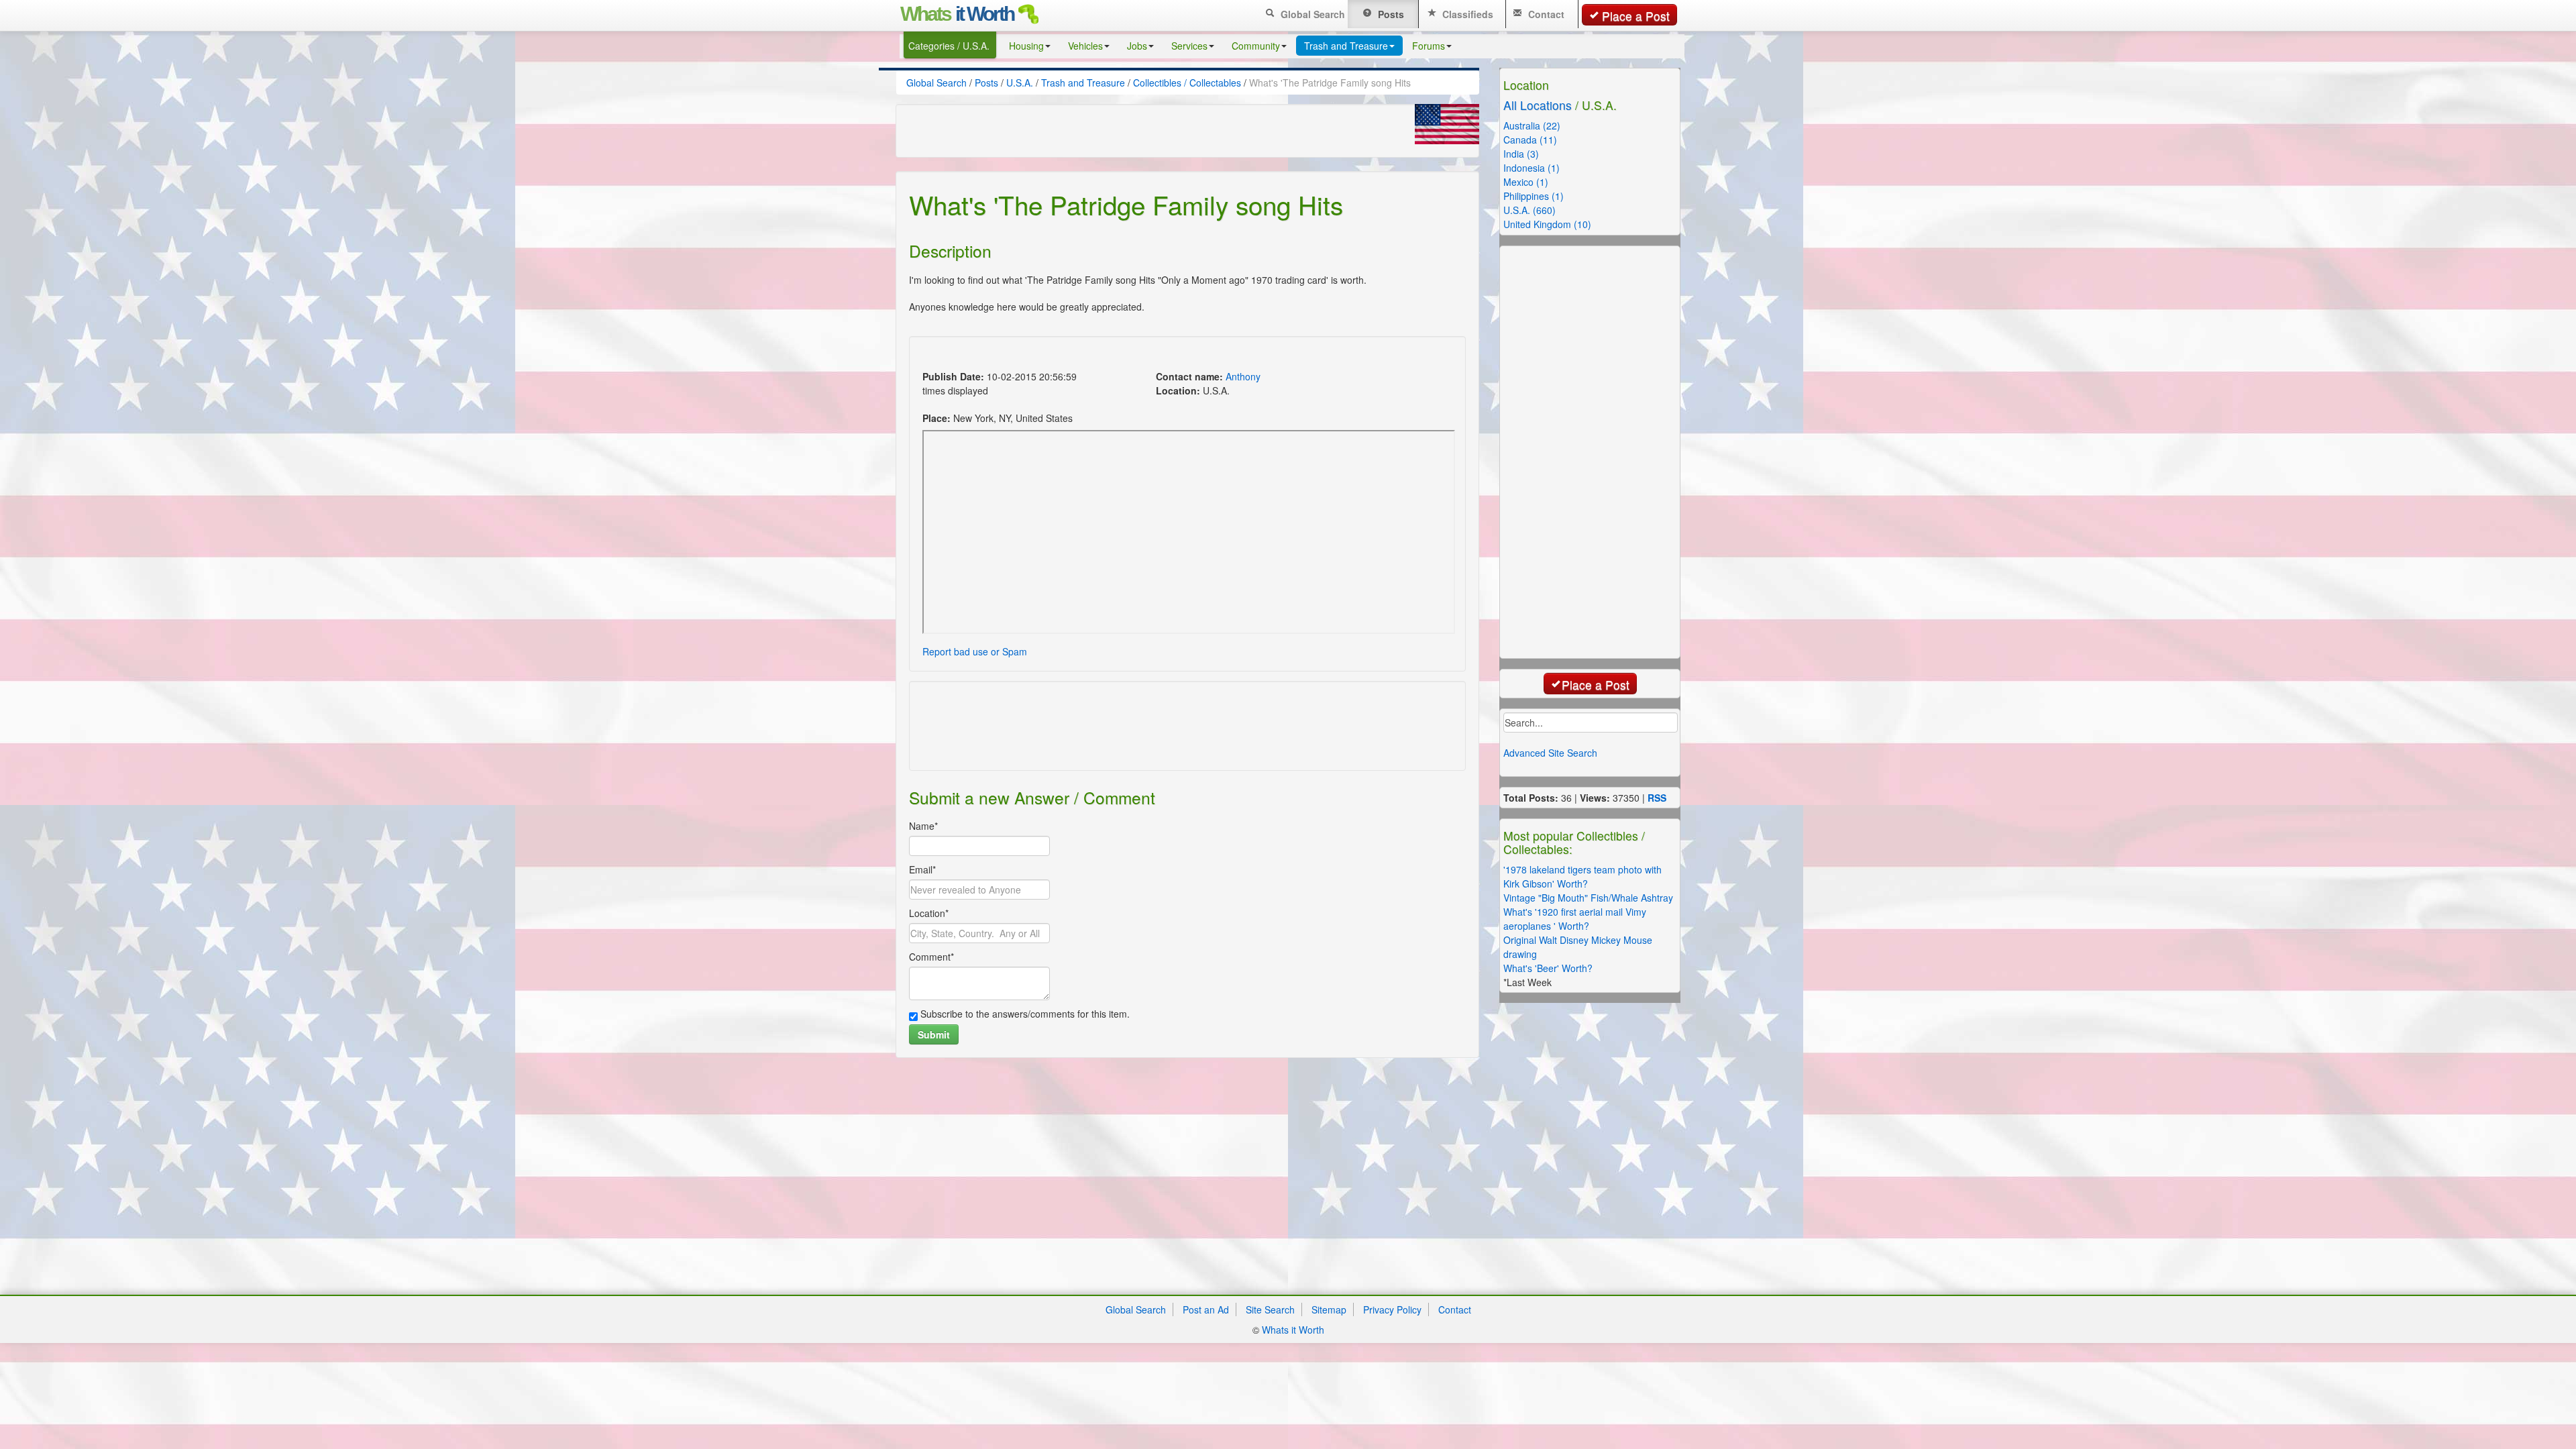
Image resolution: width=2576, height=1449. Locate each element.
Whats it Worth (1293, 1330)
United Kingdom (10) (1547, 224)
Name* (923, 826)
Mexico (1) (1526, 182)
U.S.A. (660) (1529, 210)
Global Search (1311, 14)
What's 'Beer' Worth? (1548, 968)
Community (1256, 46)
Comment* (931, 957)
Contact (1545, 14)
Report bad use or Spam (975, 651)
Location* (929, 913)
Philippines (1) (1534, 196)
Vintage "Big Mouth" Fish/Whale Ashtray (1588, 898)
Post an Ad (1206, 1309)
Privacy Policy (1392, 1309)
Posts (1390, 14)
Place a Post (1636, 16)
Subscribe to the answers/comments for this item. (1024, 1014)
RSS (1657, 798)
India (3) (1521, 154)
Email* (922, 869)
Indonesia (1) (1532, 168)
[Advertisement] (1163, 355)
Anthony (1243, 376)
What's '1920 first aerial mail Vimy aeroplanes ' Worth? (1575, 919)
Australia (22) (1532, 125)
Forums (1429, 46)
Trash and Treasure (1346, 46)
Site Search (1270, 1309)
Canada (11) (1530, 140)
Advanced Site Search (1550, 753)
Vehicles (1085, 46)
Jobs (1137, 46)
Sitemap (1329, 1309)
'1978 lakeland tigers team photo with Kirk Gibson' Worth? (1582, 876)
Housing (1026, 46)
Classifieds (1466, 14)
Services (1189, 46)
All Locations (1538, 105)
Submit (934, 1034)
